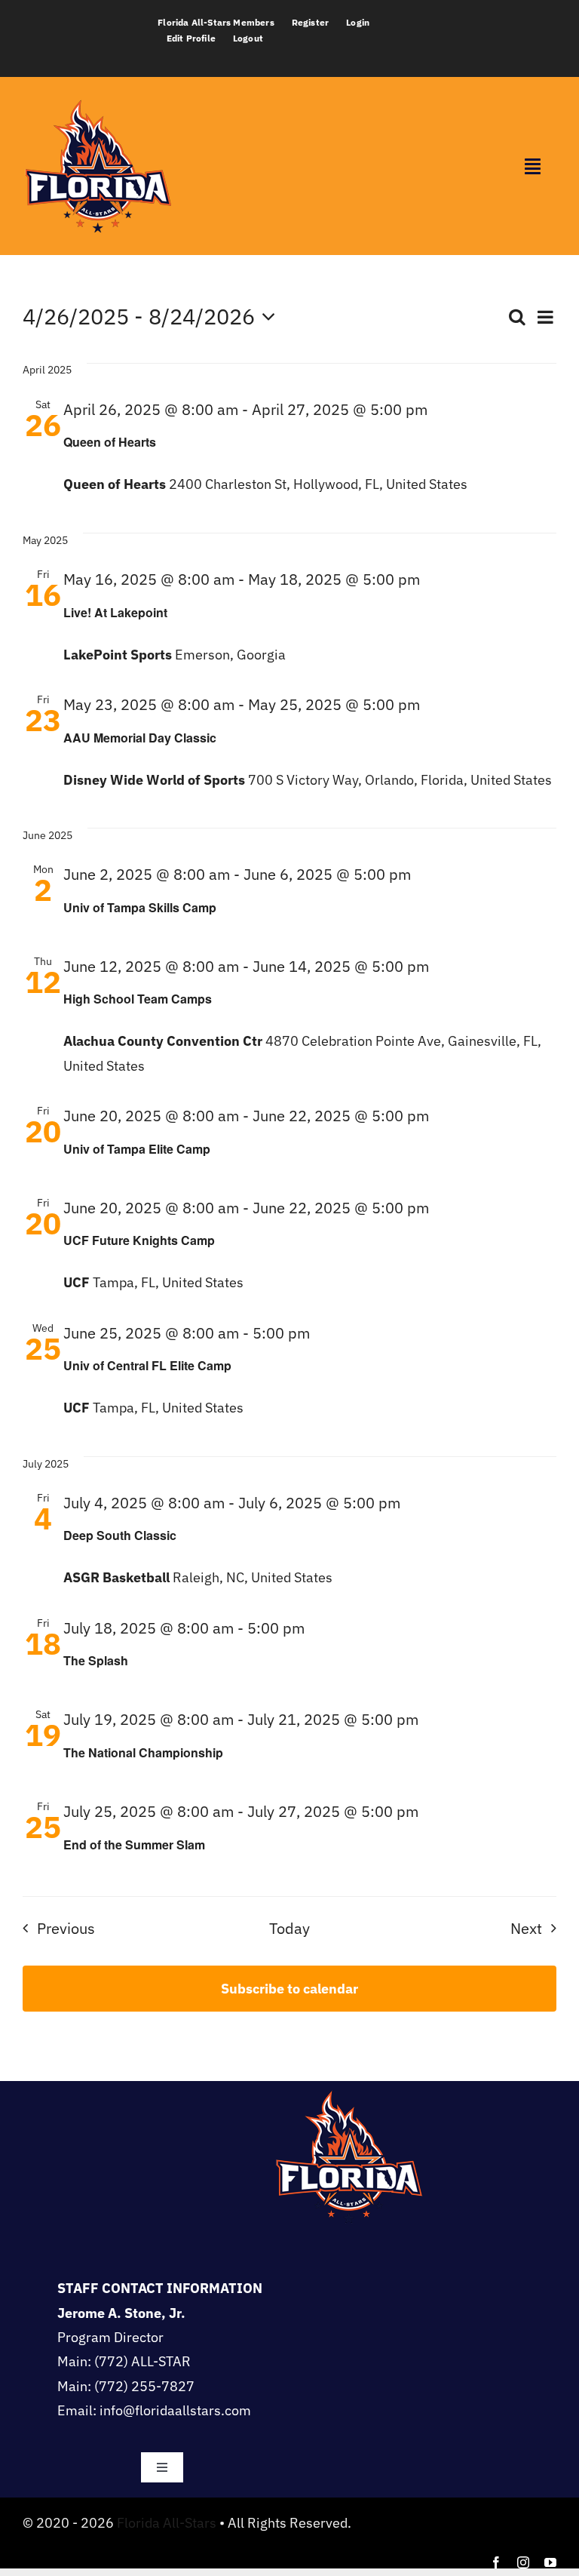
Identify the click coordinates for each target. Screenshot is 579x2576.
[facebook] (496, 2562)
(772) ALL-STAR (142, 2361)
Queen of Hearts (110, 442)
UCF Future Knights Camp (139, 1240)
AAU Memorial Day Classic (140, 738)
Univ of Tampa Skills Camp (140, 907)
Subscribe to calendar (289, 1989)
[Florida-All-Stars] (98, 97)
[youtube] (550, 2562)
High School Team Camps (138, 999)
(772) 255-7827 (144, 2386)
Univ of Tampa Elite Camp (137, 1149)
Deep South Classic (120, 1535)
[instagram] (523, 2562)
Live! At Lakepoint (115, 612)
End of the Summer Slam (134, 1844)
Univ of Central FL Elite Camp (147, 1365)
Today (289, 1928)
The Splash (96, 1660)
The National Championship (143, 1752)
